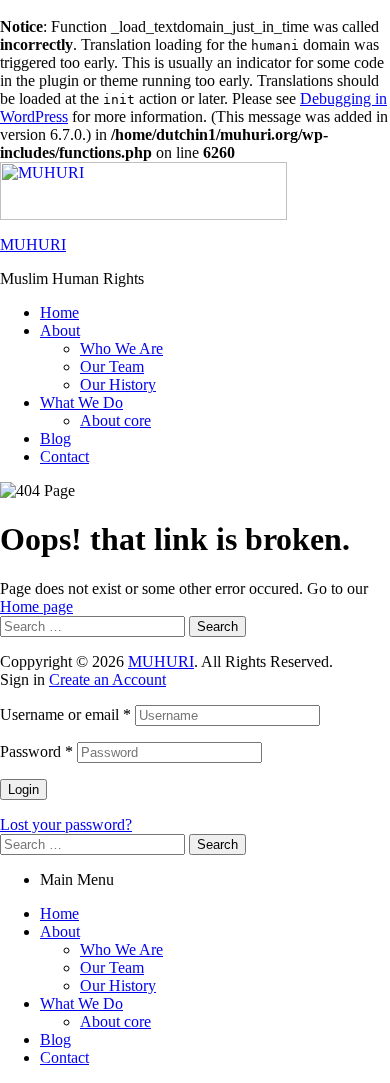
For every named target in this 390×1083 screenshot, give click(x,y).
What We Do (81, 1003)
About (60, 931)
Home (59, 913)
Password (36, 751)
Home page (36, 606)
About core (115, 1021)
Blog (55, 1039)
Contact (64, 1057)
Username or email (65, 714)
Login (23, 789)
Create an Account (107, 679)
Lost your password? (66, 824)
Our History (118, 985)
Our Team (112, 967)
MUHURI (33, 244)
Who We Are (121, 949)
